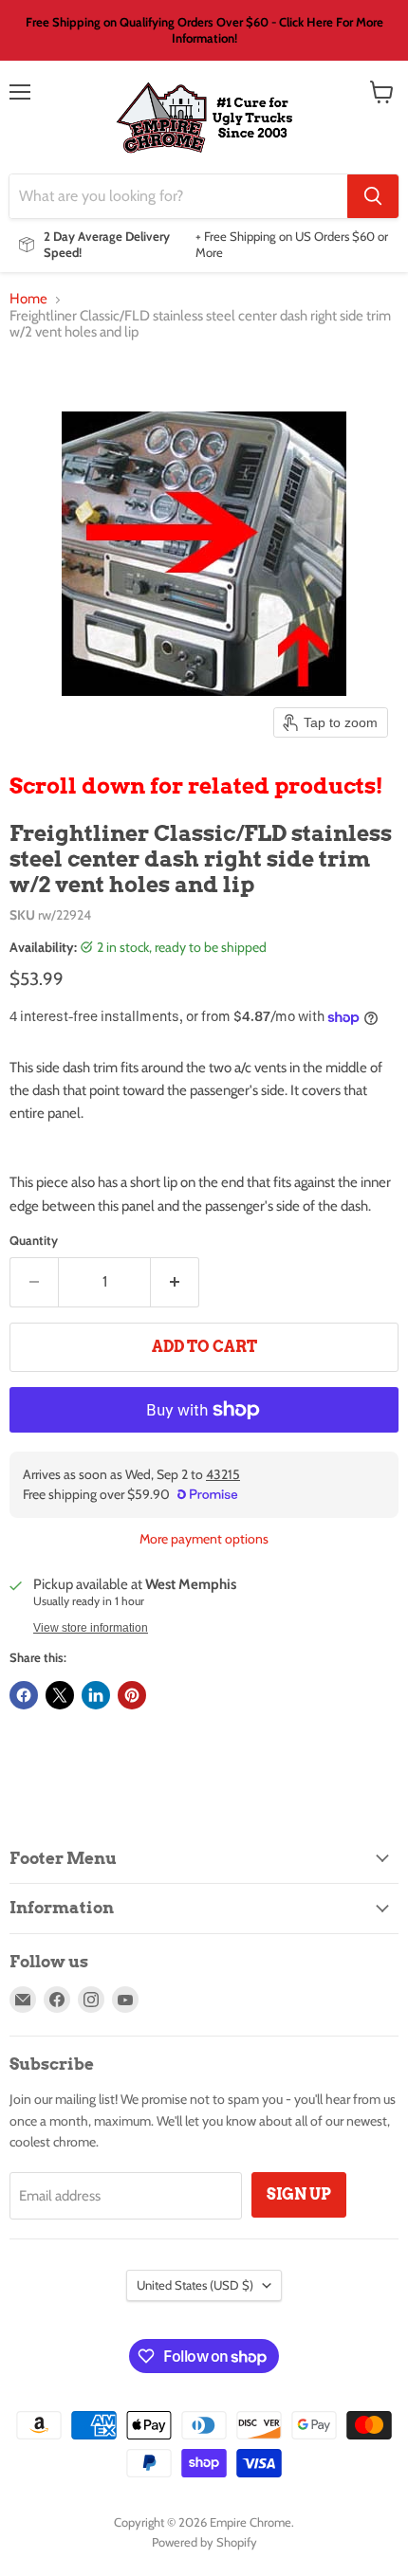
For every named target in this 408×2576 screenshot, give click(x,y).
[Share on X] (60, 1695)
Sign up (299, 2194)
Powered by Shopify (204, 2542)
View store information (91, 1628)
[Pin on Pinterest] (132, 1695)
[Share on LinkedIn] (96, 1695)
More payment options (204, 1539)
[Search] (373, 196)
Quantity (34, 1241)
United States (195, 2285)
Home (28, 299)
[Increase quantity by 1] (175, 1282)
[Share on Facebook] (24, 1695)
